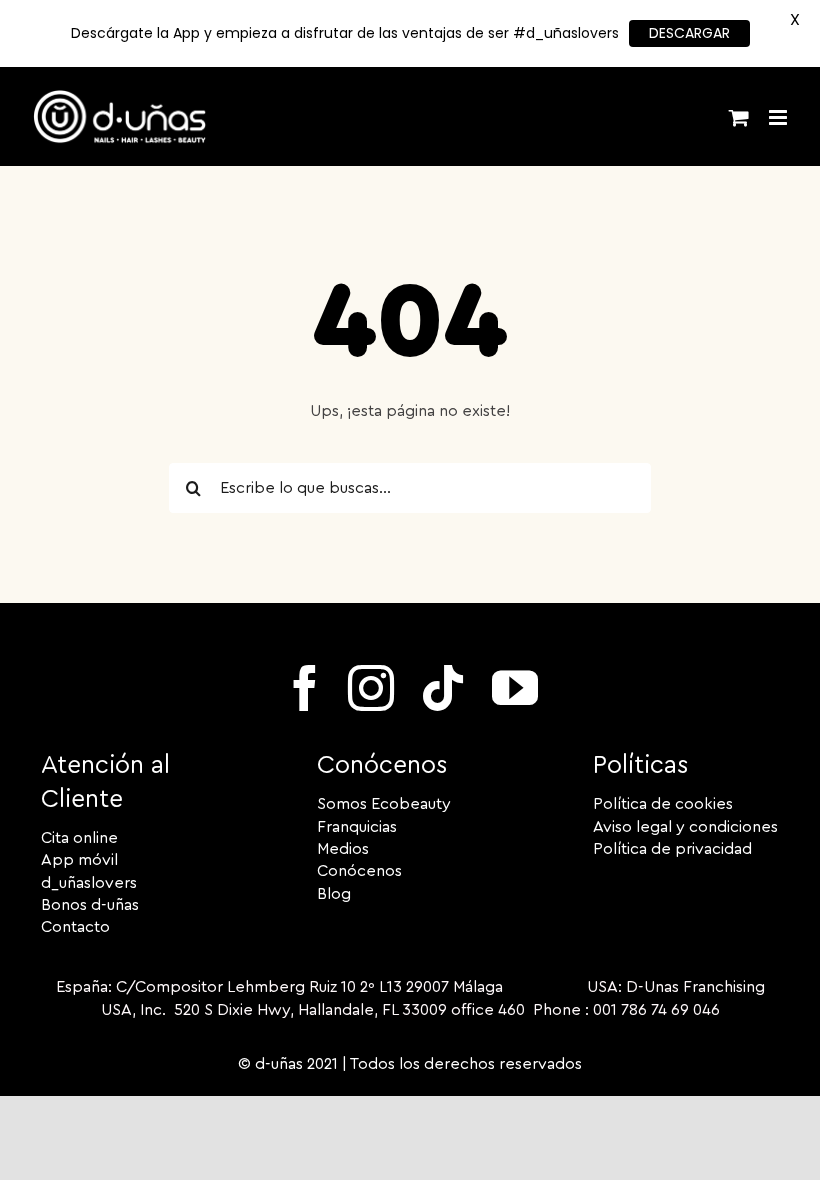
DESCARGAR (689, 33)
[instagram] (371, 688)
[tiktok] (443, 688)
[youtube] (515, 688)
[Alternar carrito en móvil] (739, 117)
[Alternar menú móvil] (779, 117)
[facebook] (305, 688)
